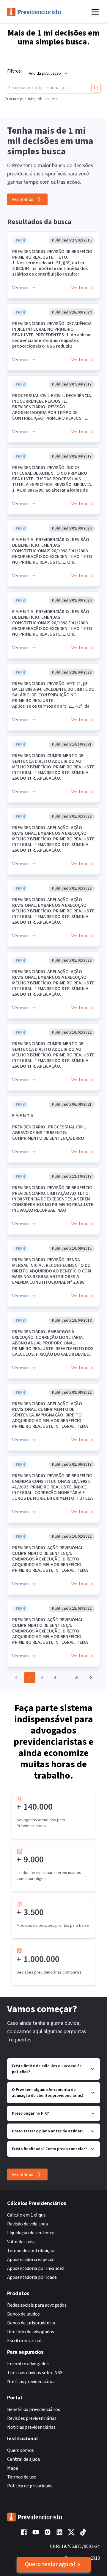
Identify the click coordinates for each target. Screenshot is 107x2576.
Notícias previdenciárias (31, 2382)
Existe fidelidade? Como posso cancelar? (49, 2149)
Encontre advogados (28, 2364)
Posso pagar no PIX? (30, 2113)
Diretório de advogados (31, 2332)
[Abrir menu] (95, 12)
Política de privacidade (30, 2486)
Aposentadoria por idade (32, 2277)
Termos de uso (22, 2477)
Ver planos (23, 199)
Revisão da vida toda (27, 2224)
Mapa (13, 2468)
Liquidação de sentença (31, 2233)
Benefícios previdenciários (34, 2409)
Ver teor (80, 288)
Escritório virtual (24, 2341)
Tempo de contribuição (31, 2251)
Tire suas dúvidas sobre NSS (35, 2373)
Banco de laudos (23, 2314)
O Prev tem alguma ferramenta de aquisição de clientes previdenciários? (48, 2093)
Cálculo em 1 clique (26, 2215)
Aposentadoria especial (31, 2260)
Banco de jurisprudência (31, 2323)
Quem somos (21, 2450)
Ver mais (21, 288)
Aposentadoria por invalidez (36, 2268)
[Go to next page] (89, 1678)
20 (77, 1678)
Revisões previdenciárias (32, 2418)
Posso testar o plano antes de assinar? (48, 2131)
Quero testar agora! (50, 2564)
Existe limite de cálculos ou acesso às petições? (47, 2069)
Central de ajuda (23, 2459)
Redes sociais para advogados (37, 2305)
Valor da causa (21, 2242)
